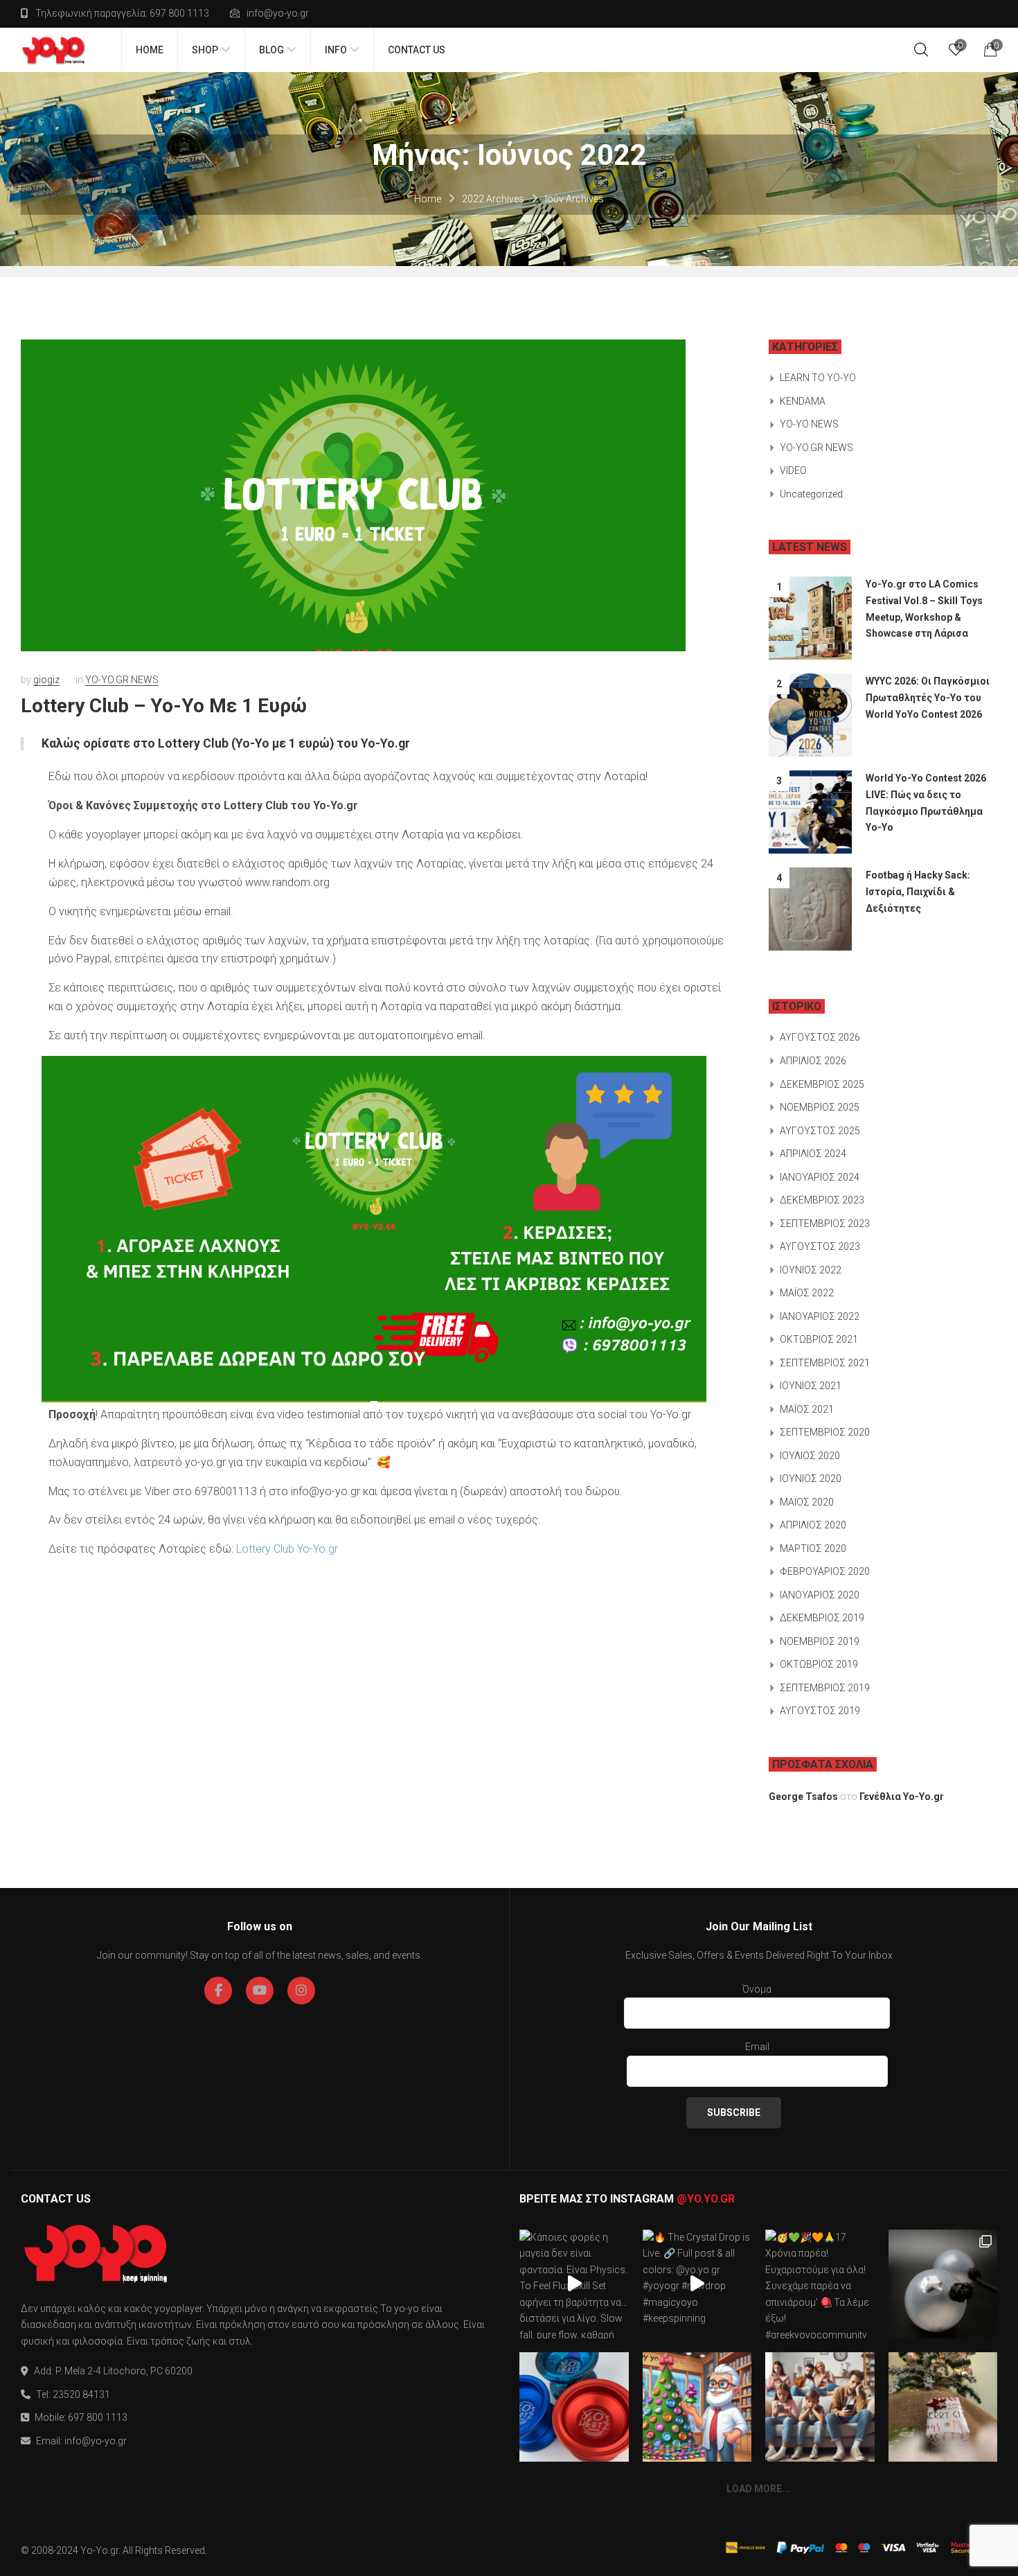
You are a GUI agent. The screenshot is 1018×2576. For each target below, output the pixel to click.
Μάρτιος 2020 (813, 1549)
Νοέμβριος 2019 (820, 1641)
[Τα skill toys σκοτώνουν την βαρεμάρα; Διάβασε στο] (820, 2407)
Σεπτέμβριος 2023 (825, 1224)
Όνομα (757, 1989)
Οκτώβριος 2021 (819, 1339)
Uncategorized (811, 494)
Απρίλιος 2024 (813, 1154)
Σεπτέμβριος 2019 (825, 1688)
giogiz (46, 680)
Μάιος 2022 (807, 1293)
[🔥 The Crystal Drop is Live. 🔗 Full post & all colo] (697, 2284)
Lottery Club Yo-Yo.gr (287, 1549)
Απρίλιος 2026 (813, 1061)
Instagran (301, 1991)
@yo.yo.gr (706, 2199)
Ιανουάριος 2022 (820, 1316)
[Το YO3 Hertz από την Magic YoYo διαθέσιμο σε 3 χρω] (574, 2407)
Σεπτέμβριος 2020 (825, 1432)
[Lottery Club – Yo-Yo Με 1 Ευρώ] (353, 495)
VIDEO (793, 470)
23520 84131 (81, 2394)
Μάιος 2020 (807, 1502)
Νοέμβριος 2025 (820, 1107)
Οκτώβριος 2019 (819, 1664)
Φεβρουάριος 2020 (825, 1571)
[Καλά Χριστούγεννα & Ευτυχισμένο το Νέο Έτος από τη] (697, 2407)
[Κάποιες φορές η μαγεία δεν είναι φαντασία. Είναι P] (574, 2284)
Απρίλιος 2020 (813, 1525)
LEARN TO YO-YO (818, 378)
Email (757, 2047)
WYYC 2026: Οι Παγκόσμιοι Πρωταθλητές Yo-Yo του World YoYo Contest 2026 (928, 697)
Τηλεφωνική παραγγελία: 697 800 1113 (122, 13)
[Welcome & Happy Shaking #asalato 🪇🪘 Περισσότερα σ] (943, 2284)
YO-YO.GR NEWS (122, 680)
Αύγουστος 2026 (820, 1037)
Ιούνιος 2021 (811, 1386)
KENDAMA (803, 401)
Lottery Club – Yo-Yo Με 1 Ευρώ (164, 706)
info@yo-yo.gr (278, 13)
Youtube (260, 1991)
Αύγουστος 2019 (820, 1711)
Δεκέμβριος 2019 (822, 1618)
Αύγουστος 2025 (820, 1131)
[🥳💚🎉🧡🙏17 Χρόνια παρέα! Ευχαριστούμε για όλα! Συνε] (820, 2284)
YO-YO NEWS (809, 424)
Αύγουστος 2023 (820, 1246)
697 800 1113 (98, 2417)
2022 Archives (493, 199)
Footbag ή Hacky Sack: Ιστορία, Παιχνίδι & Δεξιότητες (918, 891)
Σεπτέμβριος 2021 (825, 1363)
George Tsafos (803, 1797)
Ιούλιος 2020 (810, 1456)
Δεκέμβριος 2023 (822, 1200)
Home (428, 199)
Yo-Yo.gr (99, 2550)
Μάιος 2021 (807, 1409)
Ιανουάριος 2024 (820, 1177)
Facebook (218, 1991)
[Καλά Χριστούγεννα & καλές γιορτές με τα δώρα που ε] (943, 2407)
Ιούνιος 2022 (811, 1270)
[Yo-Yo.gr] (54, 50)
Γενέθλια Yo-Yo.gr (902, 1797)
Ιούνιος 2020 (811, 1479)
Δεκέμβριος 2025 (822, 1084)
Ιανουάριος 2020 (820, 1595)
